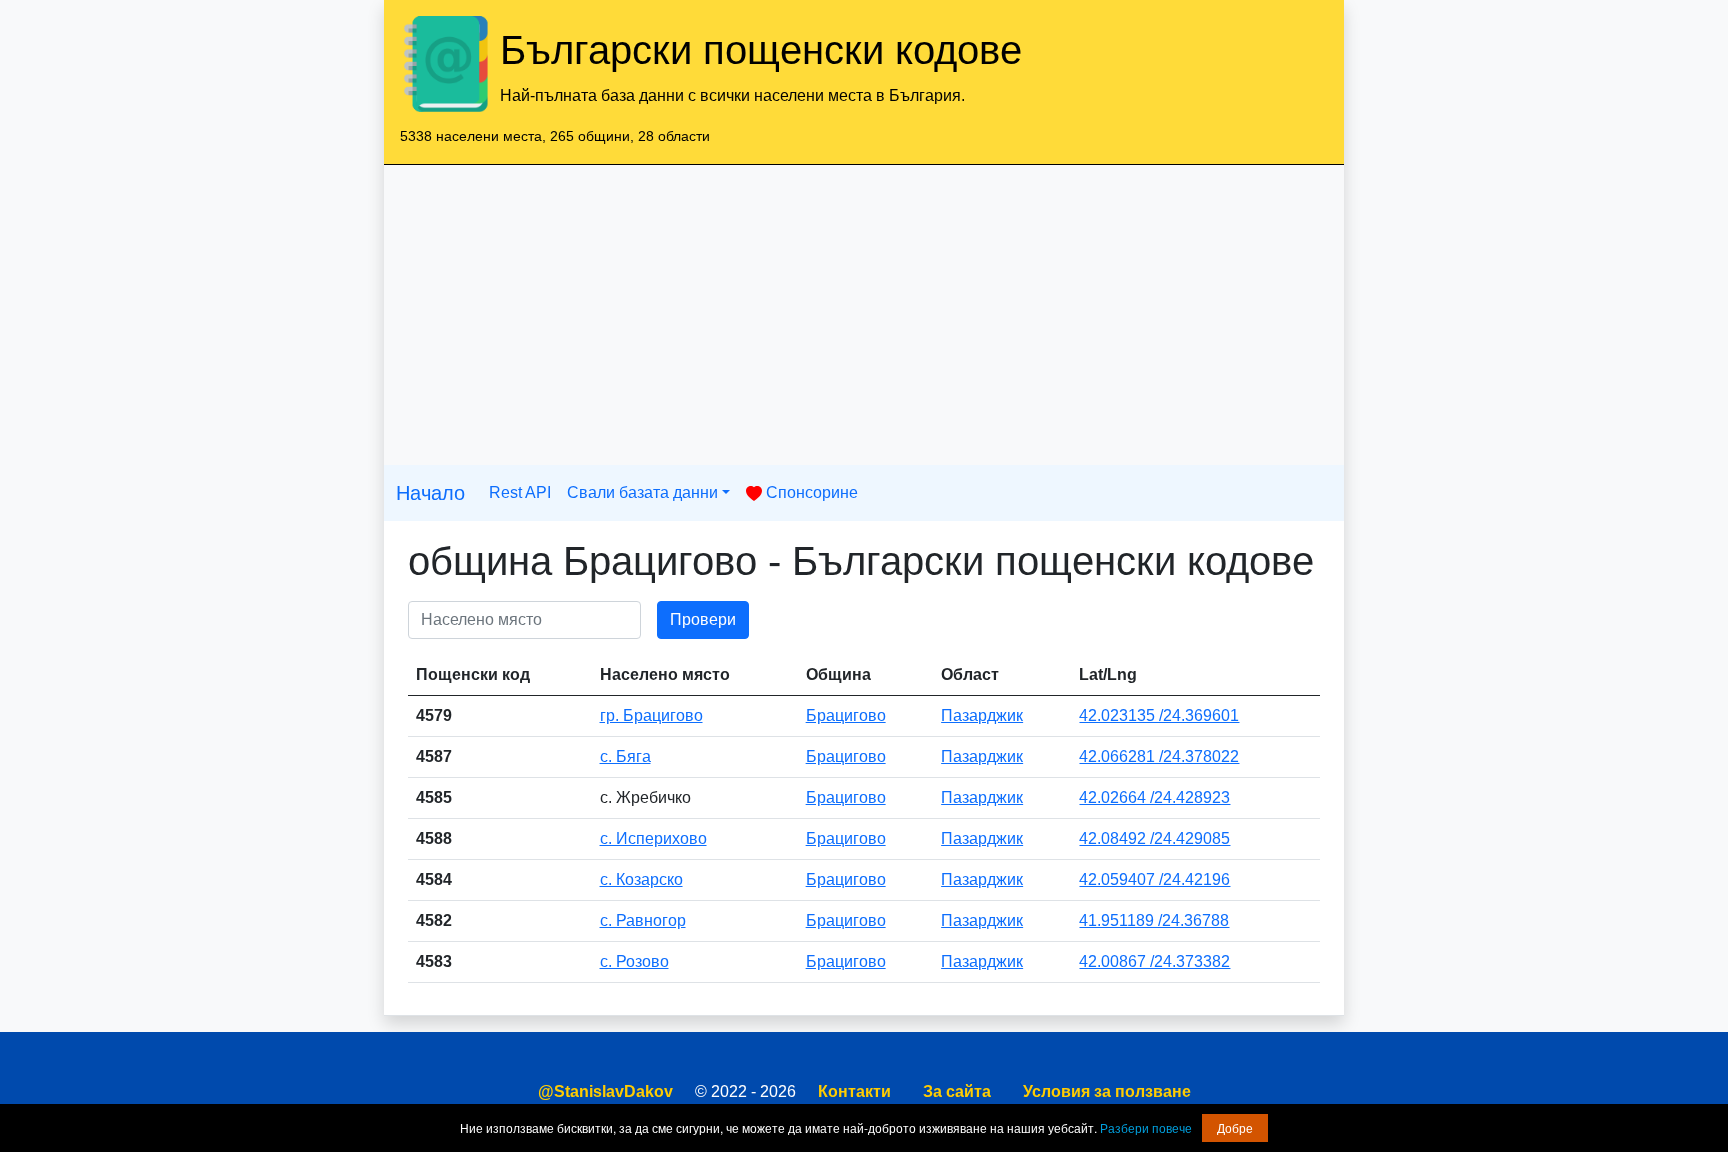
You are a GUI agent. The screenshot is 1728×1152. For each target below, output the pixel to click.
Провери (703, 619)
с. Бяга (625, 756)
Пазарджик (982, 715)
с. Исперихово (653, 838)
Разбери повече (1146, 1127)
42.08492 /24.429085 (1154, 838)
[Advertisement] (864, 315)
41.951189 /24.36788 (1154, 920)
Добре (1235, 1127)
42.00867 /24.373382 (1154, 961)
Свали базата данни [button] (642, 492)
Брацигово (846, 715)
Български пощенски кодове (761, 50)
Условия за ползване (1107, 1091)
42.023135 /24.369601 (1159, 715)
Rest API (520, 492)
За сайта (957, 1091)
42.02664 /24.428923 (1154, 797)
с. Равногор (643, 920)
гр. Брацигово (651, 715)
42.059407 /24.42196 (1154, 879)
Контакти (854, 1091)
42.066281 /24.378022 (1159, 756)
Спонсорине (810, 492)
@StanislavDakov (605, 1091)
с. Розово (634, 961)
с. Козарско (641, 879)
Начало (430, 493)
